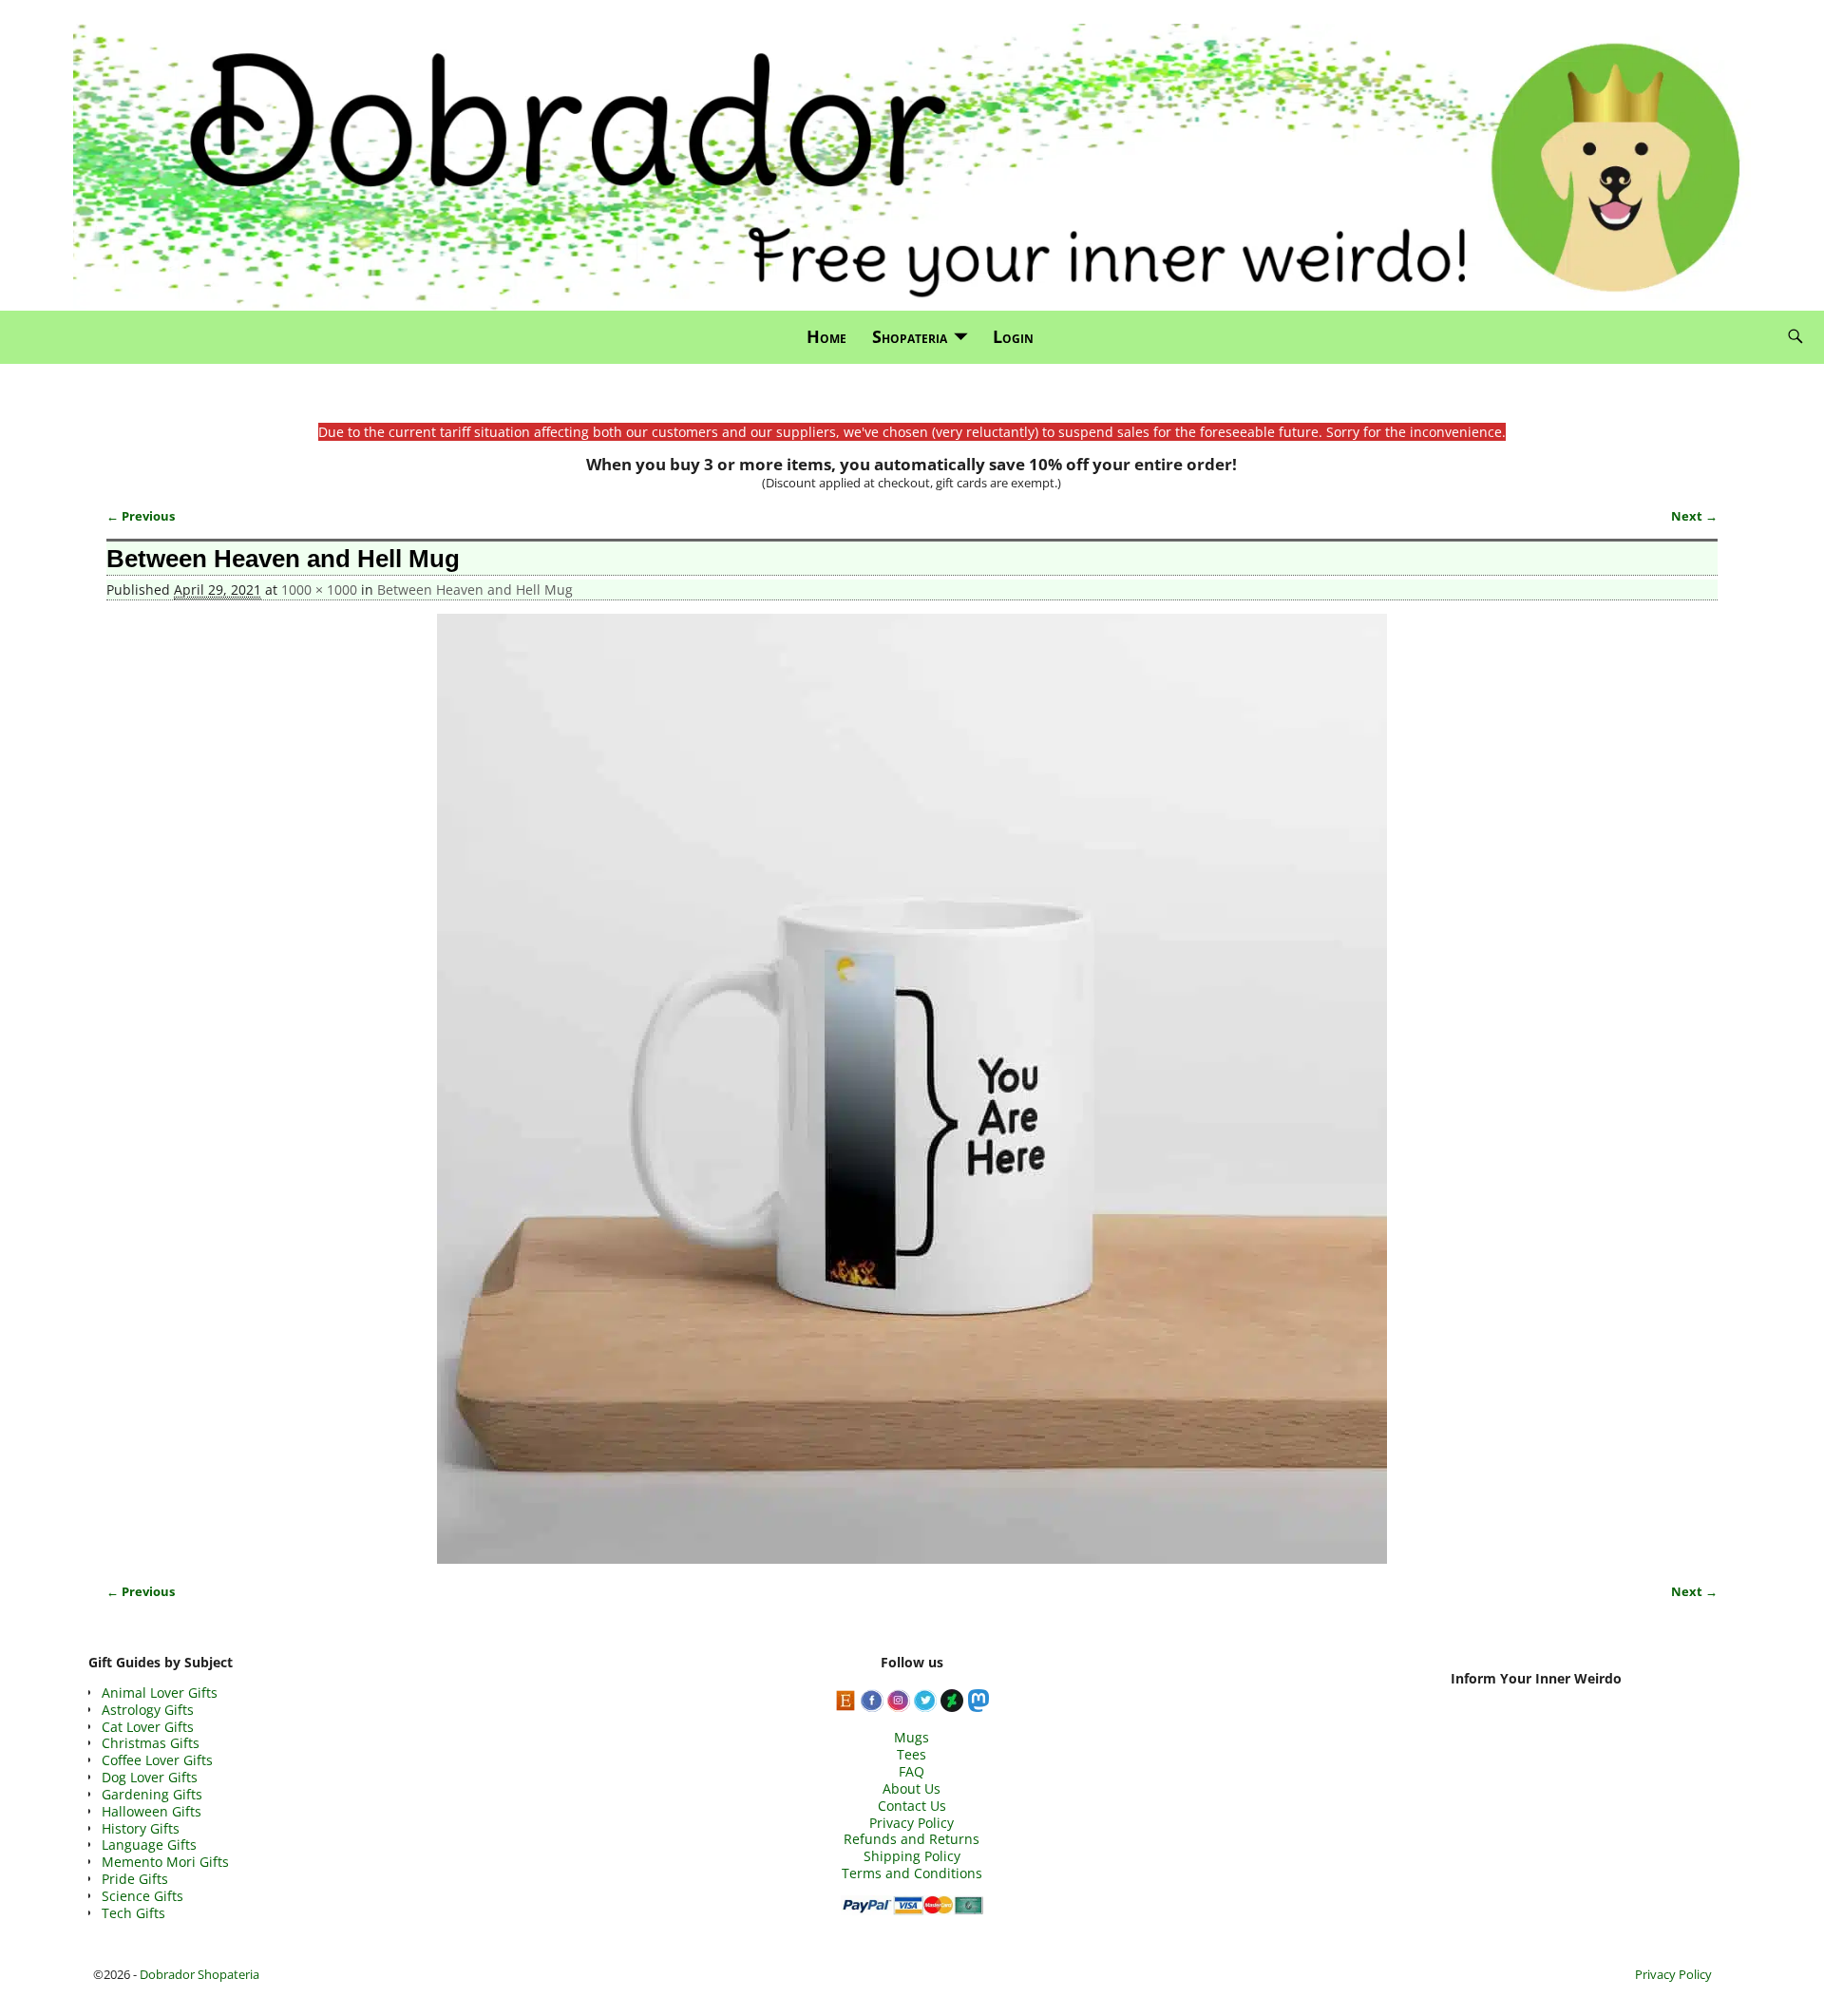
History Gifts (141, 1828)
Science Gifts (142, 1896)
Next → (1694, 516)
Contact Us (912, 1806)
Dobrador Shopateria (199, 1974)
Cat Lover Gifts (148, 1727)
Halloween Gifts (152, 1811)
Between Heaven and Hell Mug (475, 590)
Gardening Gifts (152, 1794)
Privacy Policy (912, 1823)
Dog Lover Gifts (150, 1777)
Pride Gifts (135, 1879)
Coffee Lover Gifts (157, 1760)
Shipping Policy (912, 1856)
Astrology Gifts (148, 1710)
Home (826, 336)
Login (1013, 336)
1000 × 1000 (319, 590)
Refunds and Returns (912, 1839)
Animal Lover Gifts (160, 1693)
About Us (912, 1788)
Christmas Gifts (151, 1743)
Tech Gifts (133, 1913)
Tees (912, 1754)
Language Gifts (149, 1845)
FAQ (912, 1771)
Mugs (912, 1737)
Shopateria (910, 336)
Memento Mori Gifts (165, 1862)
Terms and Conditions (912, 1873)
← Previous (141, 516)
